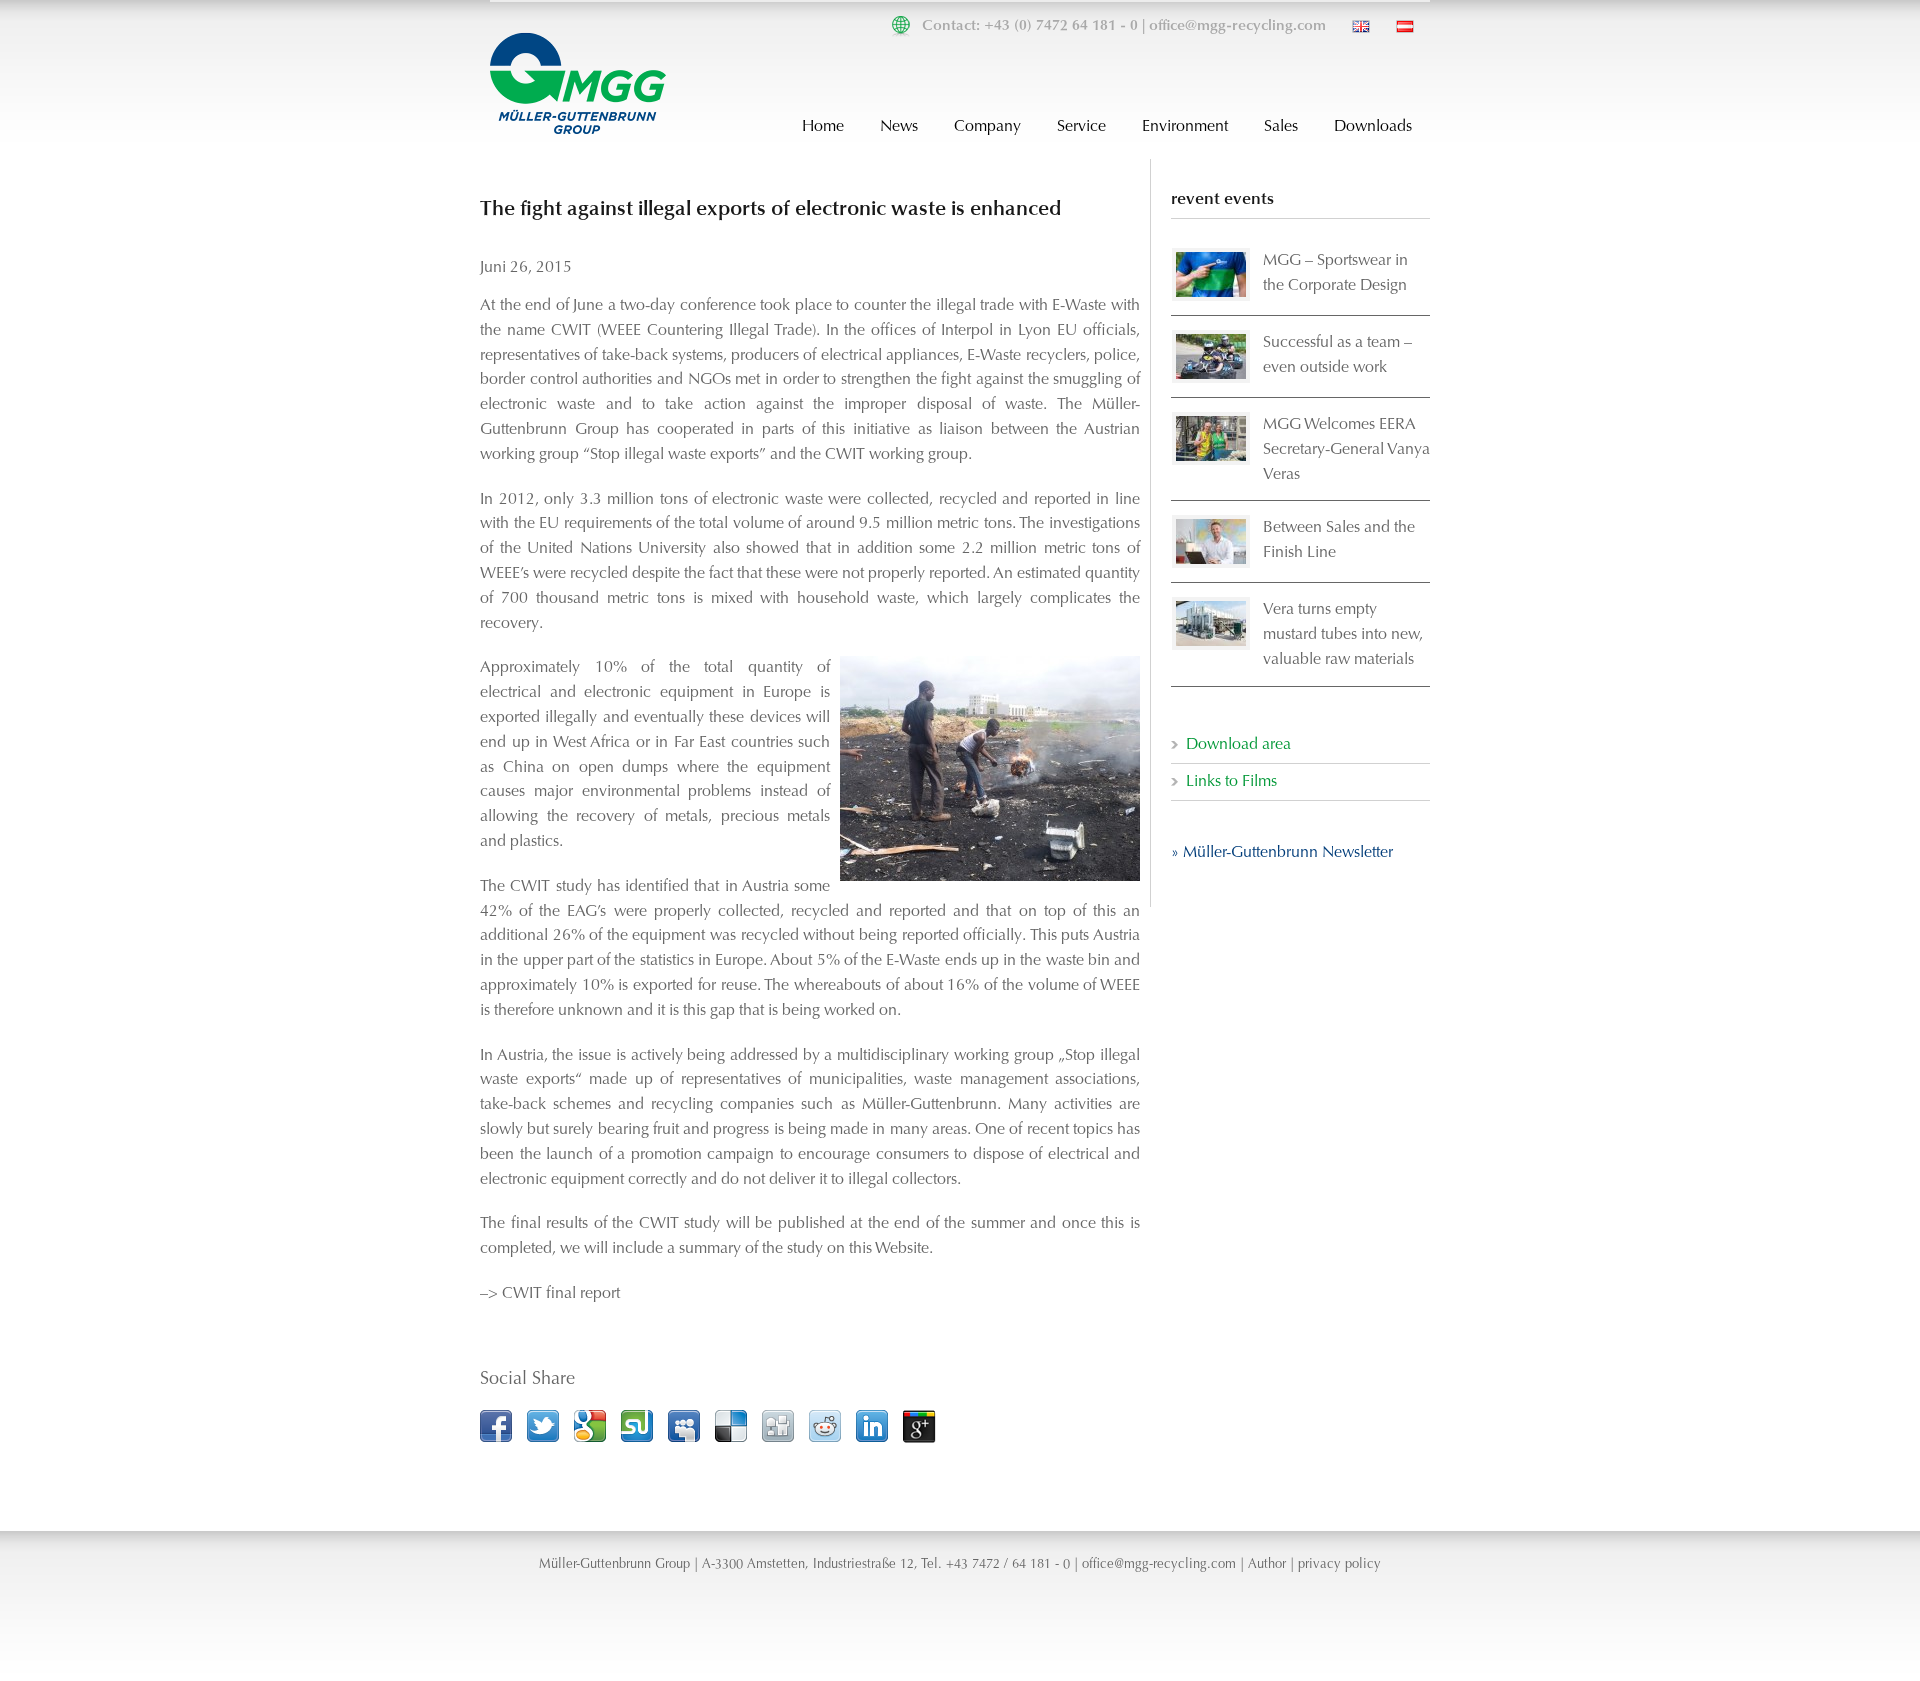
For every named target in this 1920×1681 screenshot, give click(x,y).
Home (823, 127)
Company (987, 127)
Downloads (1373, 127)
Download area (1238, 745)
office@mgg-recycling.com (1237, 26)
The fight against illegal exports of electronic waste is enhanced (770, 209)
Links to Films (1231, 782)
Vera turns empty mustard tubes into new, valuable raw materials (1343, 635)
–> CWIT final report (550, 1294)
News (899, 127)
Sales (1281, 127)
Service (1081, 127)
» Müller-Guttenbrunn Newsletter (1282, 853)
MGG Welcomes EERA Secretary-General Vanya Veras (1346, 450)
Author (1267, 1565)
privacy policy (1339, 1565)
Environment (1185, 127)
